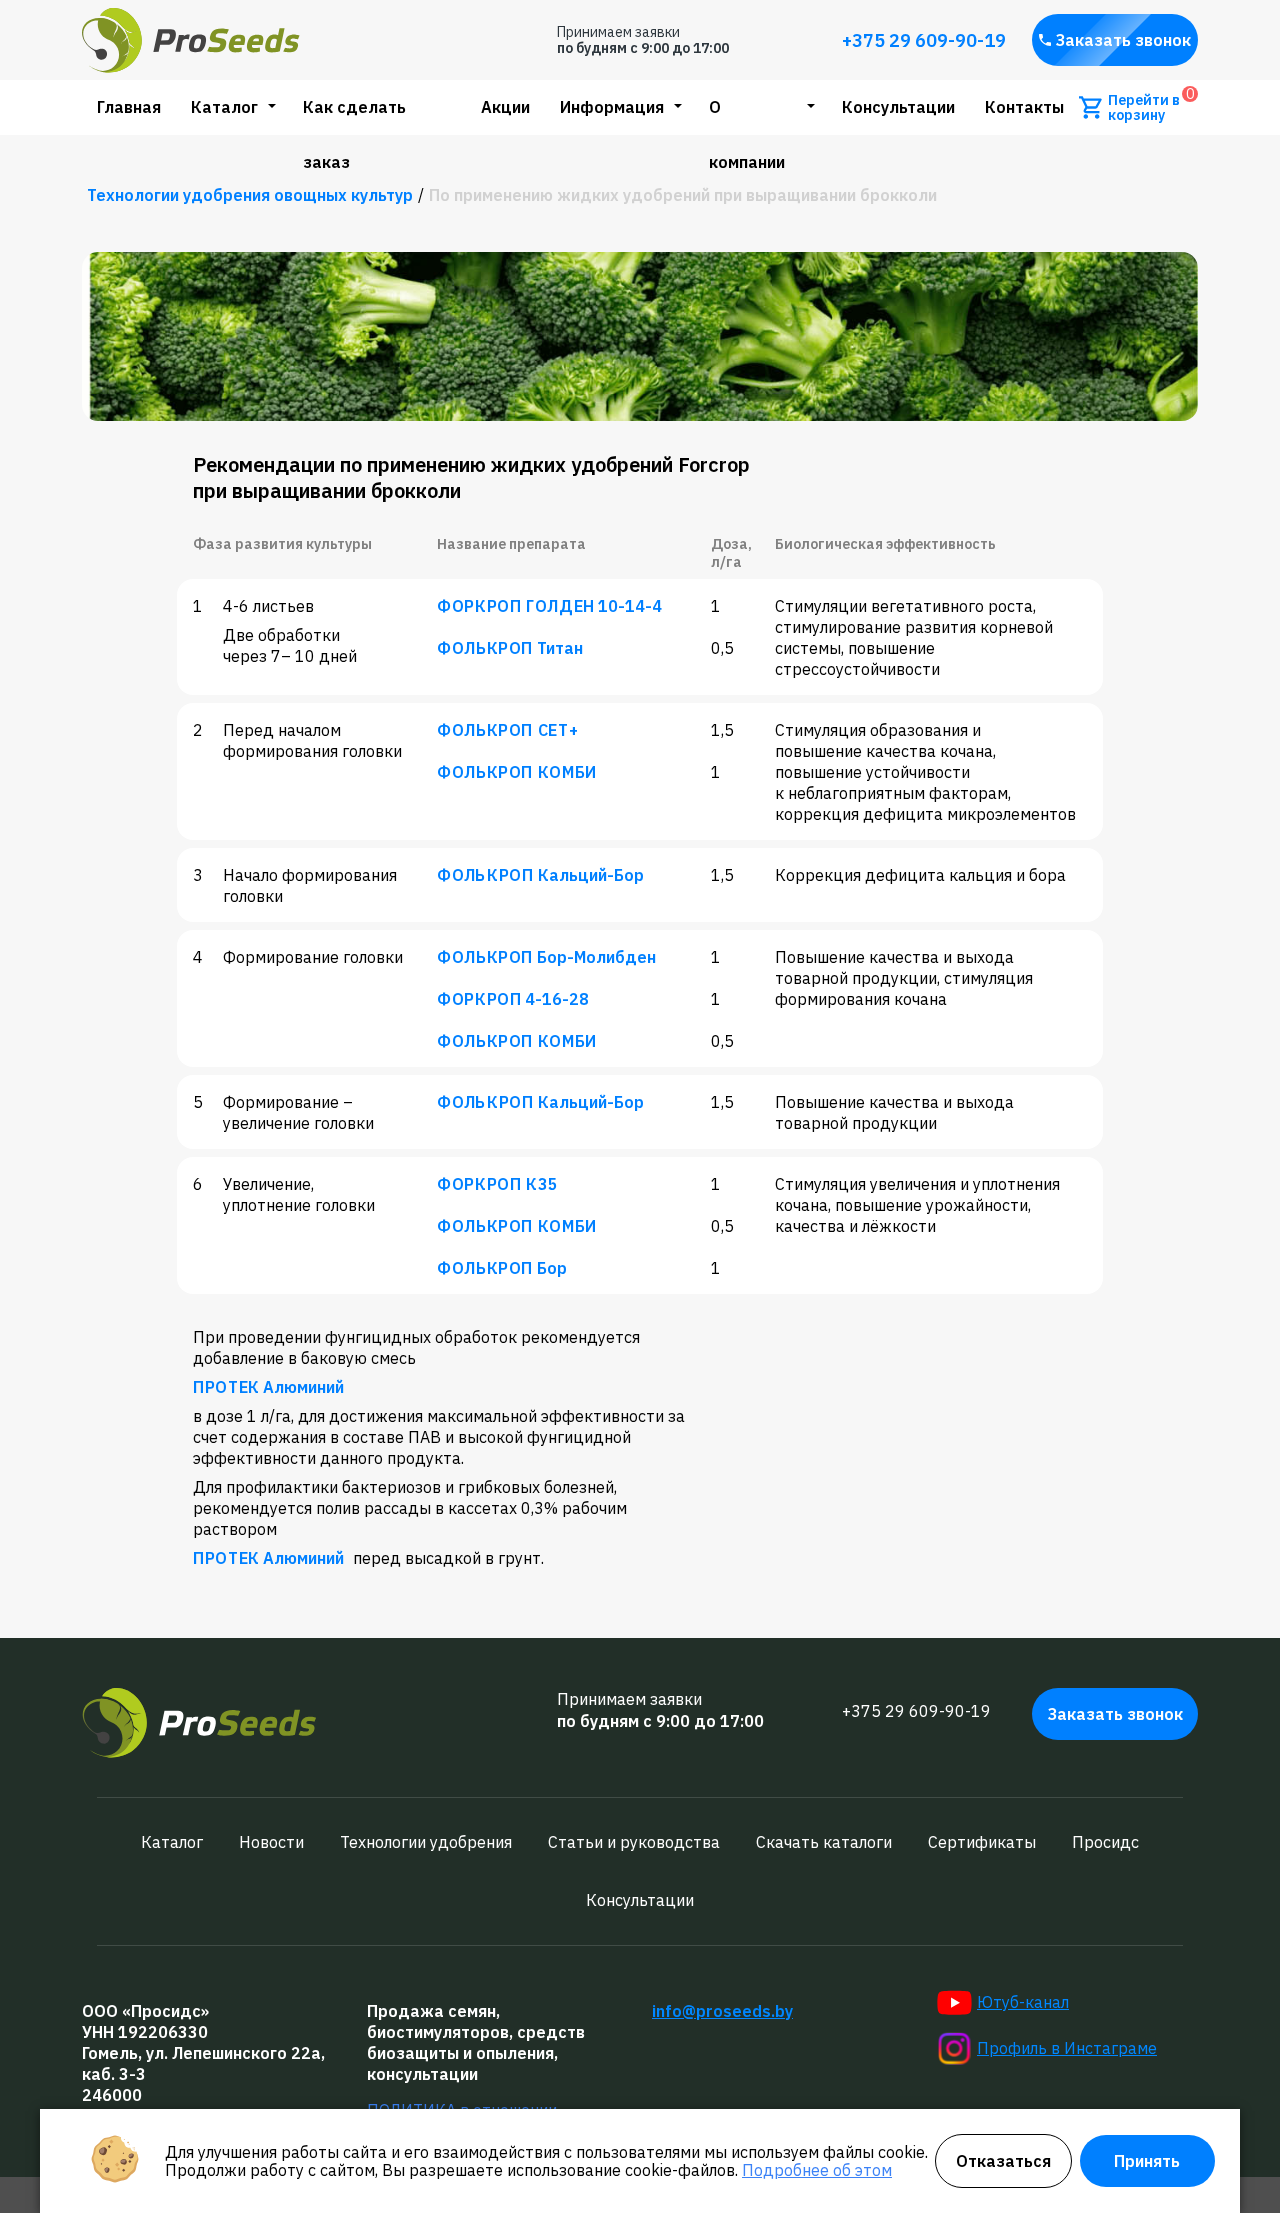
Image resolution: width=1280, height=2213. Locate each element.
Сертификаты (982, 1842)
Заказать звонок (1123, 40)
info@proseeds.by (722, 2011)
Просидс (1105, 1842)
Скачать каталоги (824, 1842)
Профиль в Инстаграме (1067, 2048)
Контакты (1024, 107)
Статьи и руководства (634, 1842)
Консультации (898, 107)
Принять (1147, 2161)
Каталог (224, 107)
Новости (271, 1842)
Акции (505, 107)
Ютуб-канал (1023, 2002)
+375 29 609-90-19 (924, 40)
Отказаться (1003, 2161)
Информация (612, 107)
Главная (129, 107)
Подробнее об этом (817, 2170)
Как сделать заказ (354, 134)
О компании (747, 134)
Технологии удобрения (426, 1842)
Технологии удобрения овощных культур (250, 195)
